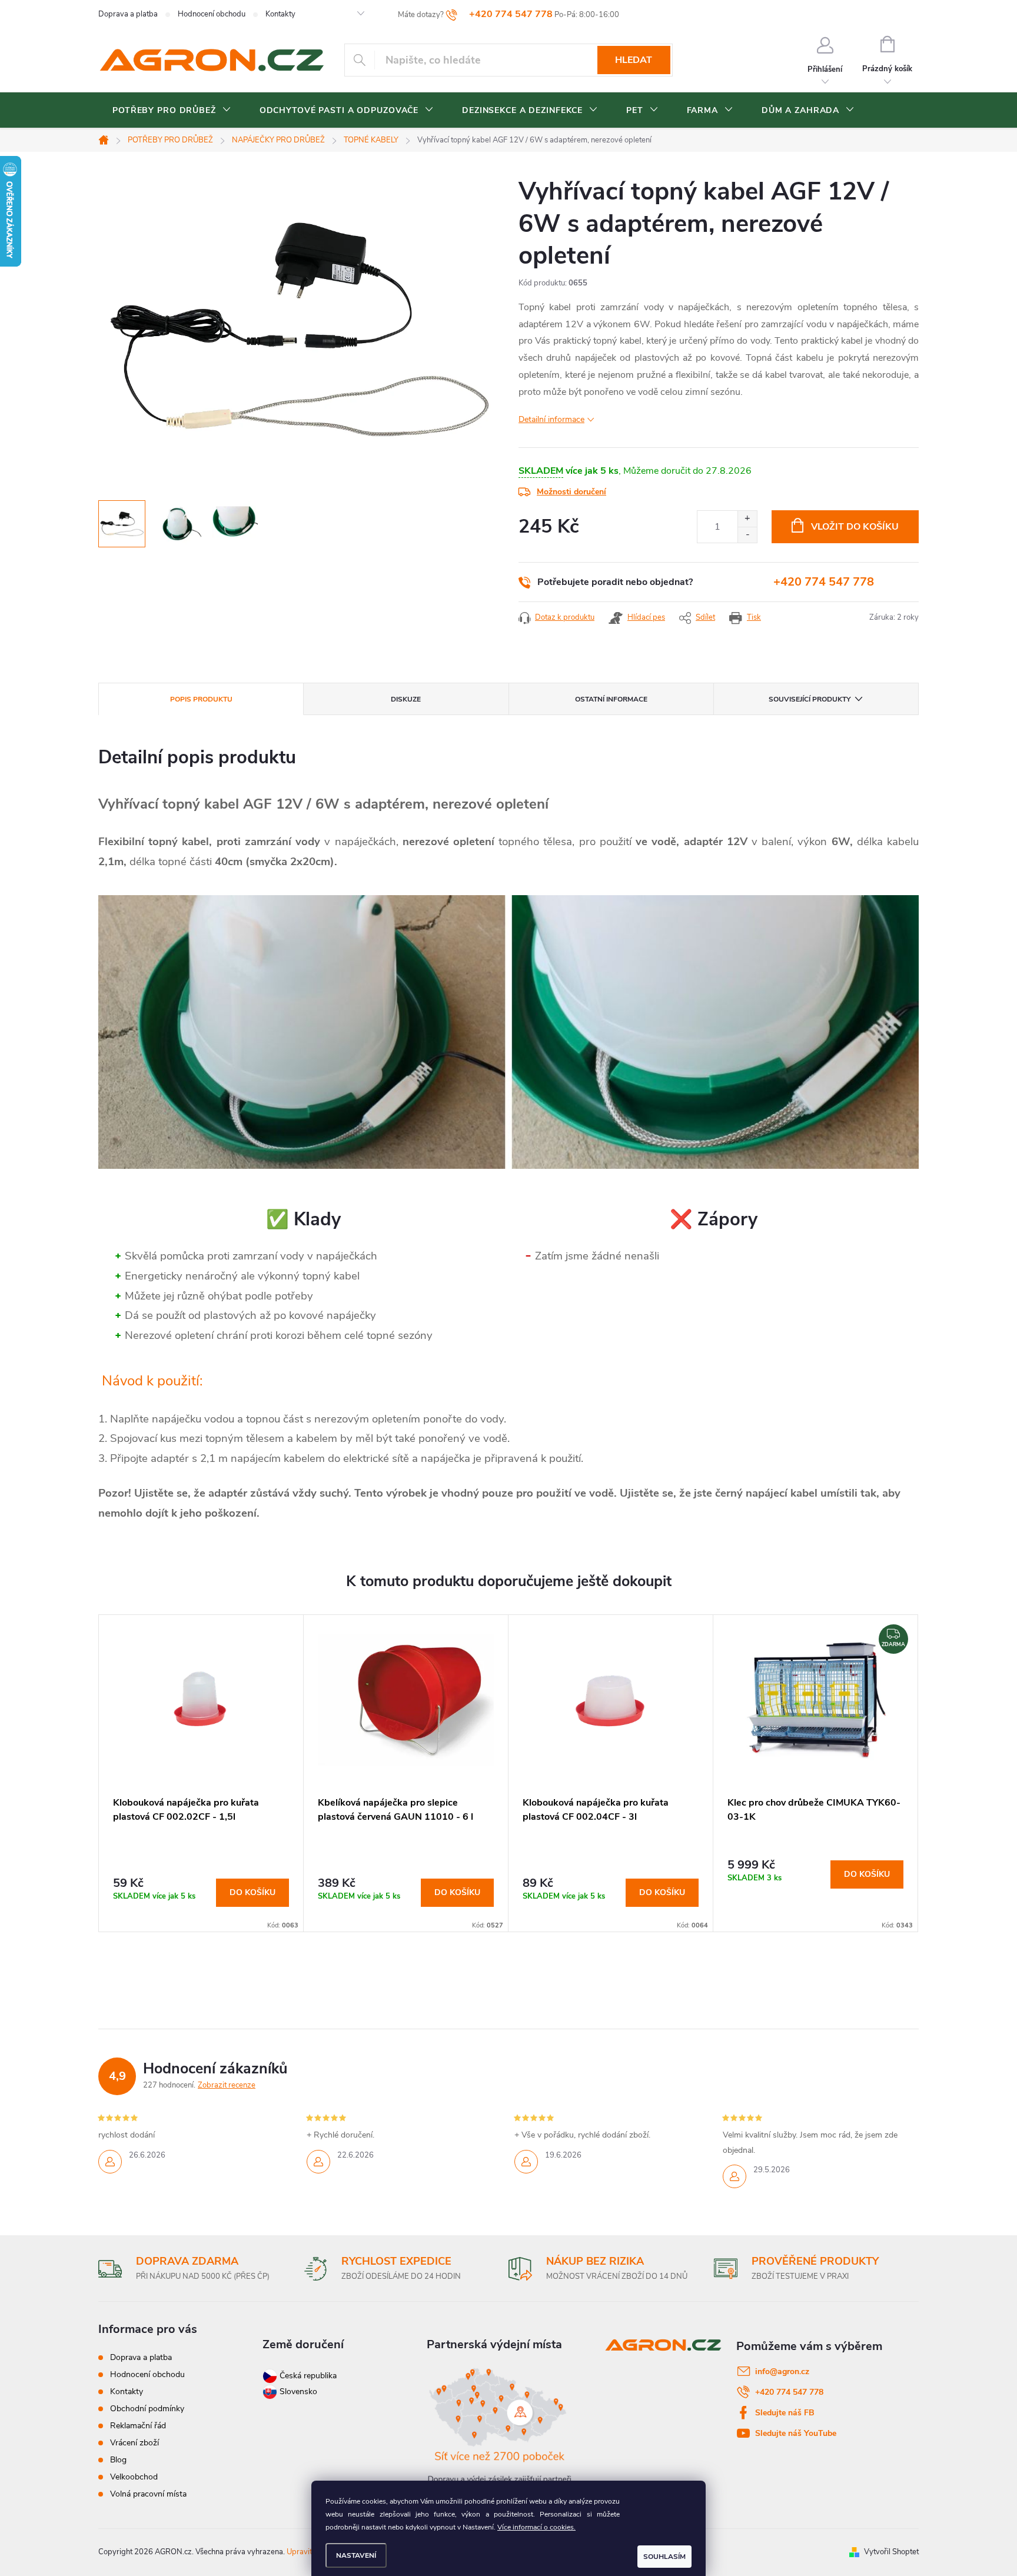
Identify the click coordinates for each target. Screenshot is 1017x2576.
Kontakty (280, 14)
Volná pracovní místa (148, 2494)
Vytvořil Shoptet (891, 2552)
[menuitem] (172, 111)
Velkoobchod (134, 2477)
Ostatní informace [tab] (611, 699)
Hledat (634, 60)
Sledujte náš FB (785, 2413)
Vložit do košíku (855, 527)
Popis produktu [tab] (201, 699)
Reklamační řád (138, 2426)
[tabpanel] (201, 1773)
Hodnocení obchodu (212, 14)
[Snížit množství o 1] (747, 535)
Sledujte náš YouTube (796, 2433)
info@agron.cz (782, 2371)
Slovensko (297, 2391)
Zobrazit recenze (227, 2085)
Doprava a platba (128, 14)
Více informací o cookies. (536, 2527)
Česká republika (308, 2376)
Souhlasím (664, 2557)
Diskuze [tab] (406, 699)
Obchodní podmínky (147, 2409)
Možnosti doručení (571, 492)
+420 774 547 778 (824, 582)
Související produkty (810, 699)
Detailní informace (551, 419)
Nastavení (356, 2555)
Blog (118, 2460)
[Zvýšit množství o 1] (747, 519)
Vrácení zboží (134, 2443)
